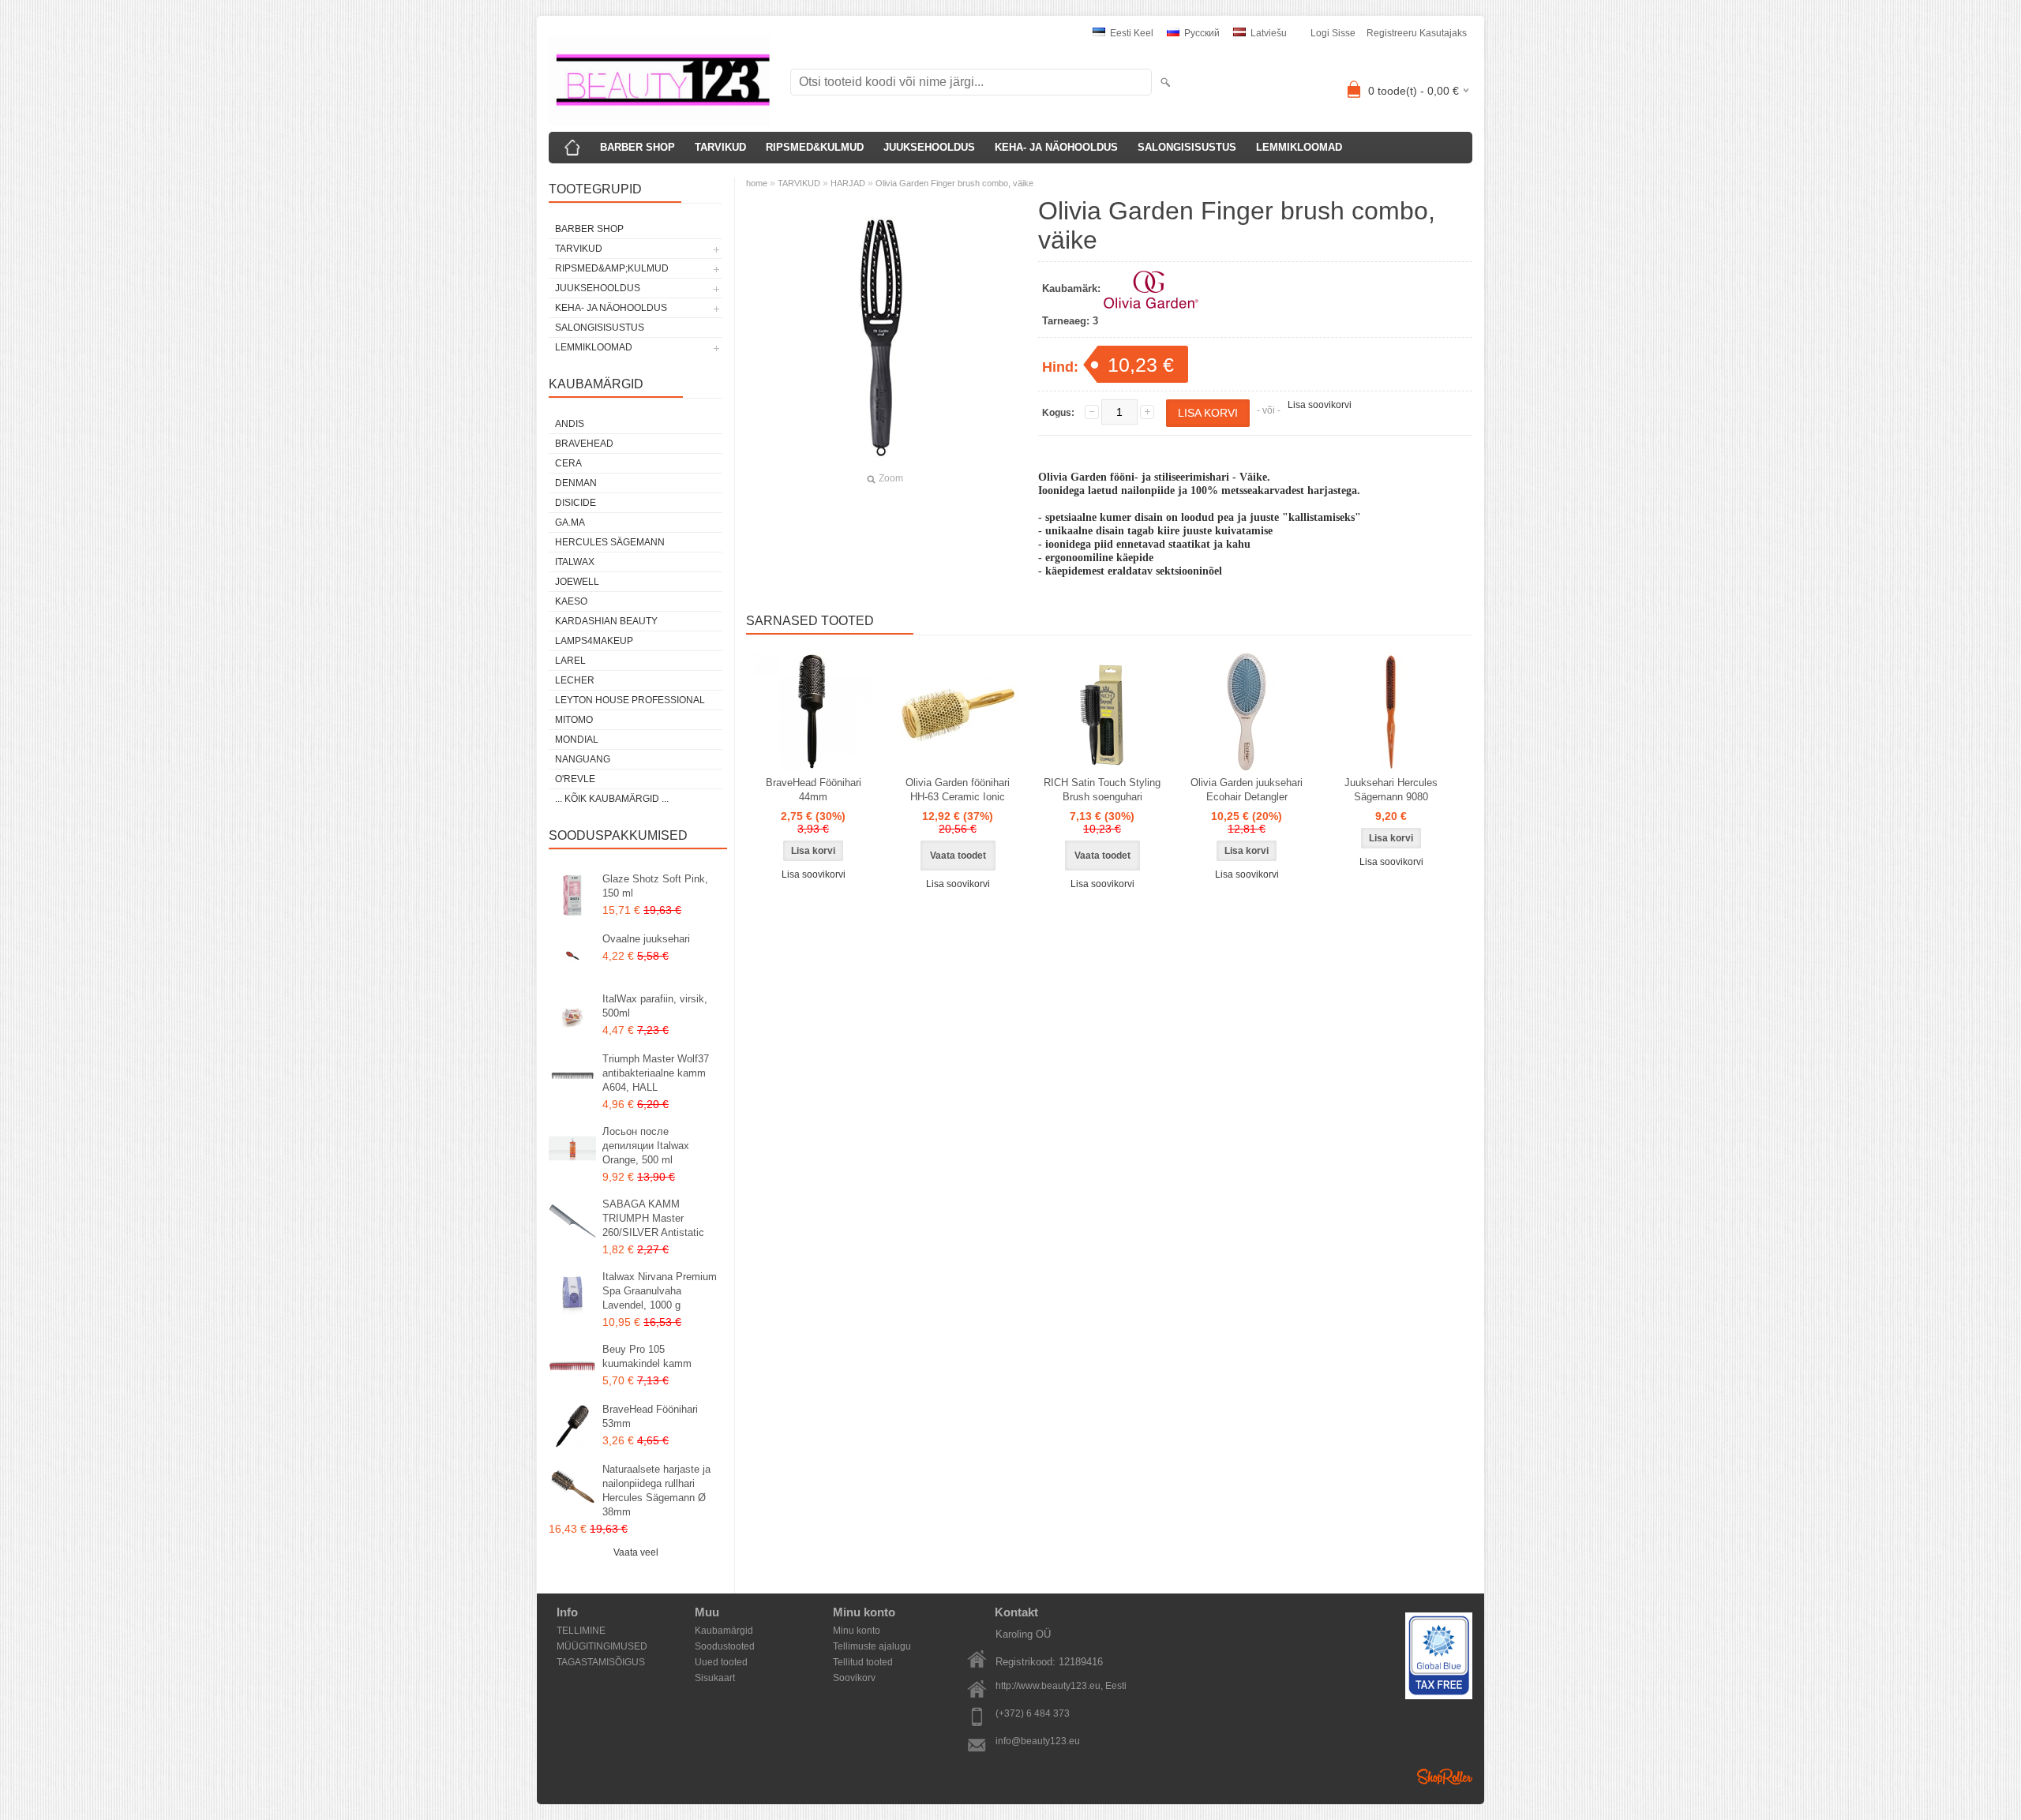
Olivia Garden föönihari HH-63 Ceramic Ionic (958, 790)
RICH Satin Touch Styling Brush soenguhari (1102, 790)
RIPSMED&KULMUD (815, 147)
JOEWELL (577, 582)
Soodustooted (725, 1646)
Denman (576, 483)
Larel (570, 661)
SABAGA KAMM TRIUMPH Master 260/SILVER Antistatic (653, 1218)
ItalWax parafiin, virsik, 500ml (655, 1006)
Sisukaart (715, 1678)
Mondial (577, 740)
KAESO (571, 601)
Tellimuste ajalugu (872, 1646)
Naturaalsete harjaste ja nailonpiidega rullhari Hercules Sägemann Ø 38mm (656, 1490)
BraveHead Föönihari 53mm (650, 1416)
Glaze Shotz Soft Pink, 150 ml (655, 886)
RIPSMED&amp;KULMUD (612, 268)
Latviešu (1267, 33)
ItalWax (575, 562)
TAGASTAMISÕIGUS (601, 1662)
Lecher (575, 680)
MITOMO (574, 720)
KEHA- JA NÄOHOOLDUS (1056, 147)
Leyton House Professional (630, 700)
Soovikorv (854, 1678)
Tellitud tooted (863, 1662)
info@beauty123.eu (1038, 1741)
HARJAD (849, 183)
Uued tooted (721, 1662)
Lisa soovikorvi (1320, 405)
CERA (568, 463)
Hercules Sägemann (610, 542)
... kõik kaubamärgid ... (612, 799)
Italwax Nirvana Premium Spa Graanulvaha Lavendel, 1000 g (660, 1291)
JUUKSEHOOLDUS (929, 147)
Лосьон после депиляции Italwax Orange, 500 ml (646, 1146)
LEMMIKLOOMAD (1299, 147)
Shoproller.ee (1445, 1777)
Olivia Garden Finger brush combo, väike (954, 183)
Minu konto (857, 1631)
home (757, 183)
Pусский (1201, 33)
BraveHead (584, 444)
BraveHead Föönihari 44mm (814, 790)
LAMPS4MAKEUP (594, 641)
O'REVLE (575, 779)
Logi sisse (1333, 33)
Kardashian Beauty (606, 621)
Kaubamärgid (724, 1631)
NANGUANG (583, 759)
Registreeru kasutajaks (1417, 33)
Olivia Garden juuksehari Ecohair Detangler (1247, 790)
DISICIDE (576, 503)
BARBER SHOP (637, 147)
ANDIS (570, 424)
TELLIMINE (581, 1631)
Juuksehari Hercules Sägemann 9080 (1391, 790)
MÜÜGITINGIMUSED (602, 1646)
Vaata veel (636, 1552)
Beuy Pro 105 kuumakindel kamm (647, 1356)
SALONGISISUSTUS (1187, 147)
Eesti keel (1130, 33)
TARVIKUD (720, 147)
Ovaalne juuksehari (646, 939)
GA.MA (570, 522)
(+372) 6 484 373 (1033, 1713)
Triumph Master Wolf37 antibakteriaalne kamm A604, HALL (656, 1073)
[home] (572, 148)
